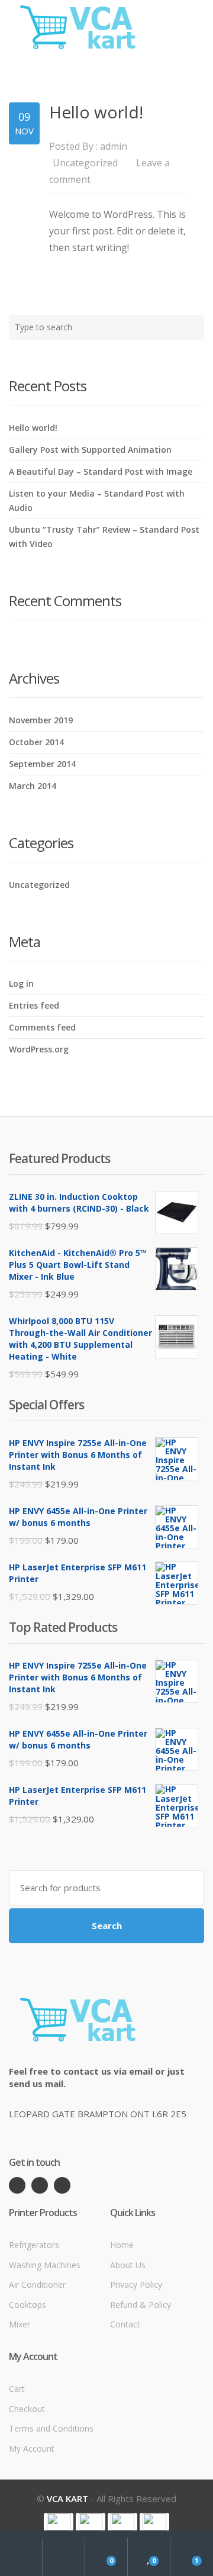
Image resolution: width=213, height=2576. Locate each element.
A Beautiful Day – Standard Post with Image (101, 471)
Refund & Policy (141, 2305)
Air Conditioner (37, 2284)
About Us (128, 2265)
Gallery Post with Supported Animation (90, 450)
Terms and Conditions (51, 2428)
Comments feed (42, 1027)
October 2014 (36, 742)
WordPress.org (39, 1049)
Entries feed (34, 1005)
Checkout (27, 2409)
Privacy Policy (136, 2284)
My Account (32, 2448)
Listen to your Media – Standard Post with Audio (97, 500)
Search (107, 1925)
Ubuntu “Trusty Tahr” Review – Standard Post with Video (104, 537)
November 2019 (41, 720)
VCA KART (67, 2498)
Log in (21, 983)
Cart (17, 2389)
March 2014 (33, 786)
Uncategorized (85, 163)
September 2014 (42, 764)
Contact (125, 2324)
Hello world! (96, 112)
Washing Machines (45, 2265)
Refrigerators (34, 2245)
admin (114, 146)
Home (122, 2245)
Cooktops (28, 2305)
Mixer (20, 2324)
